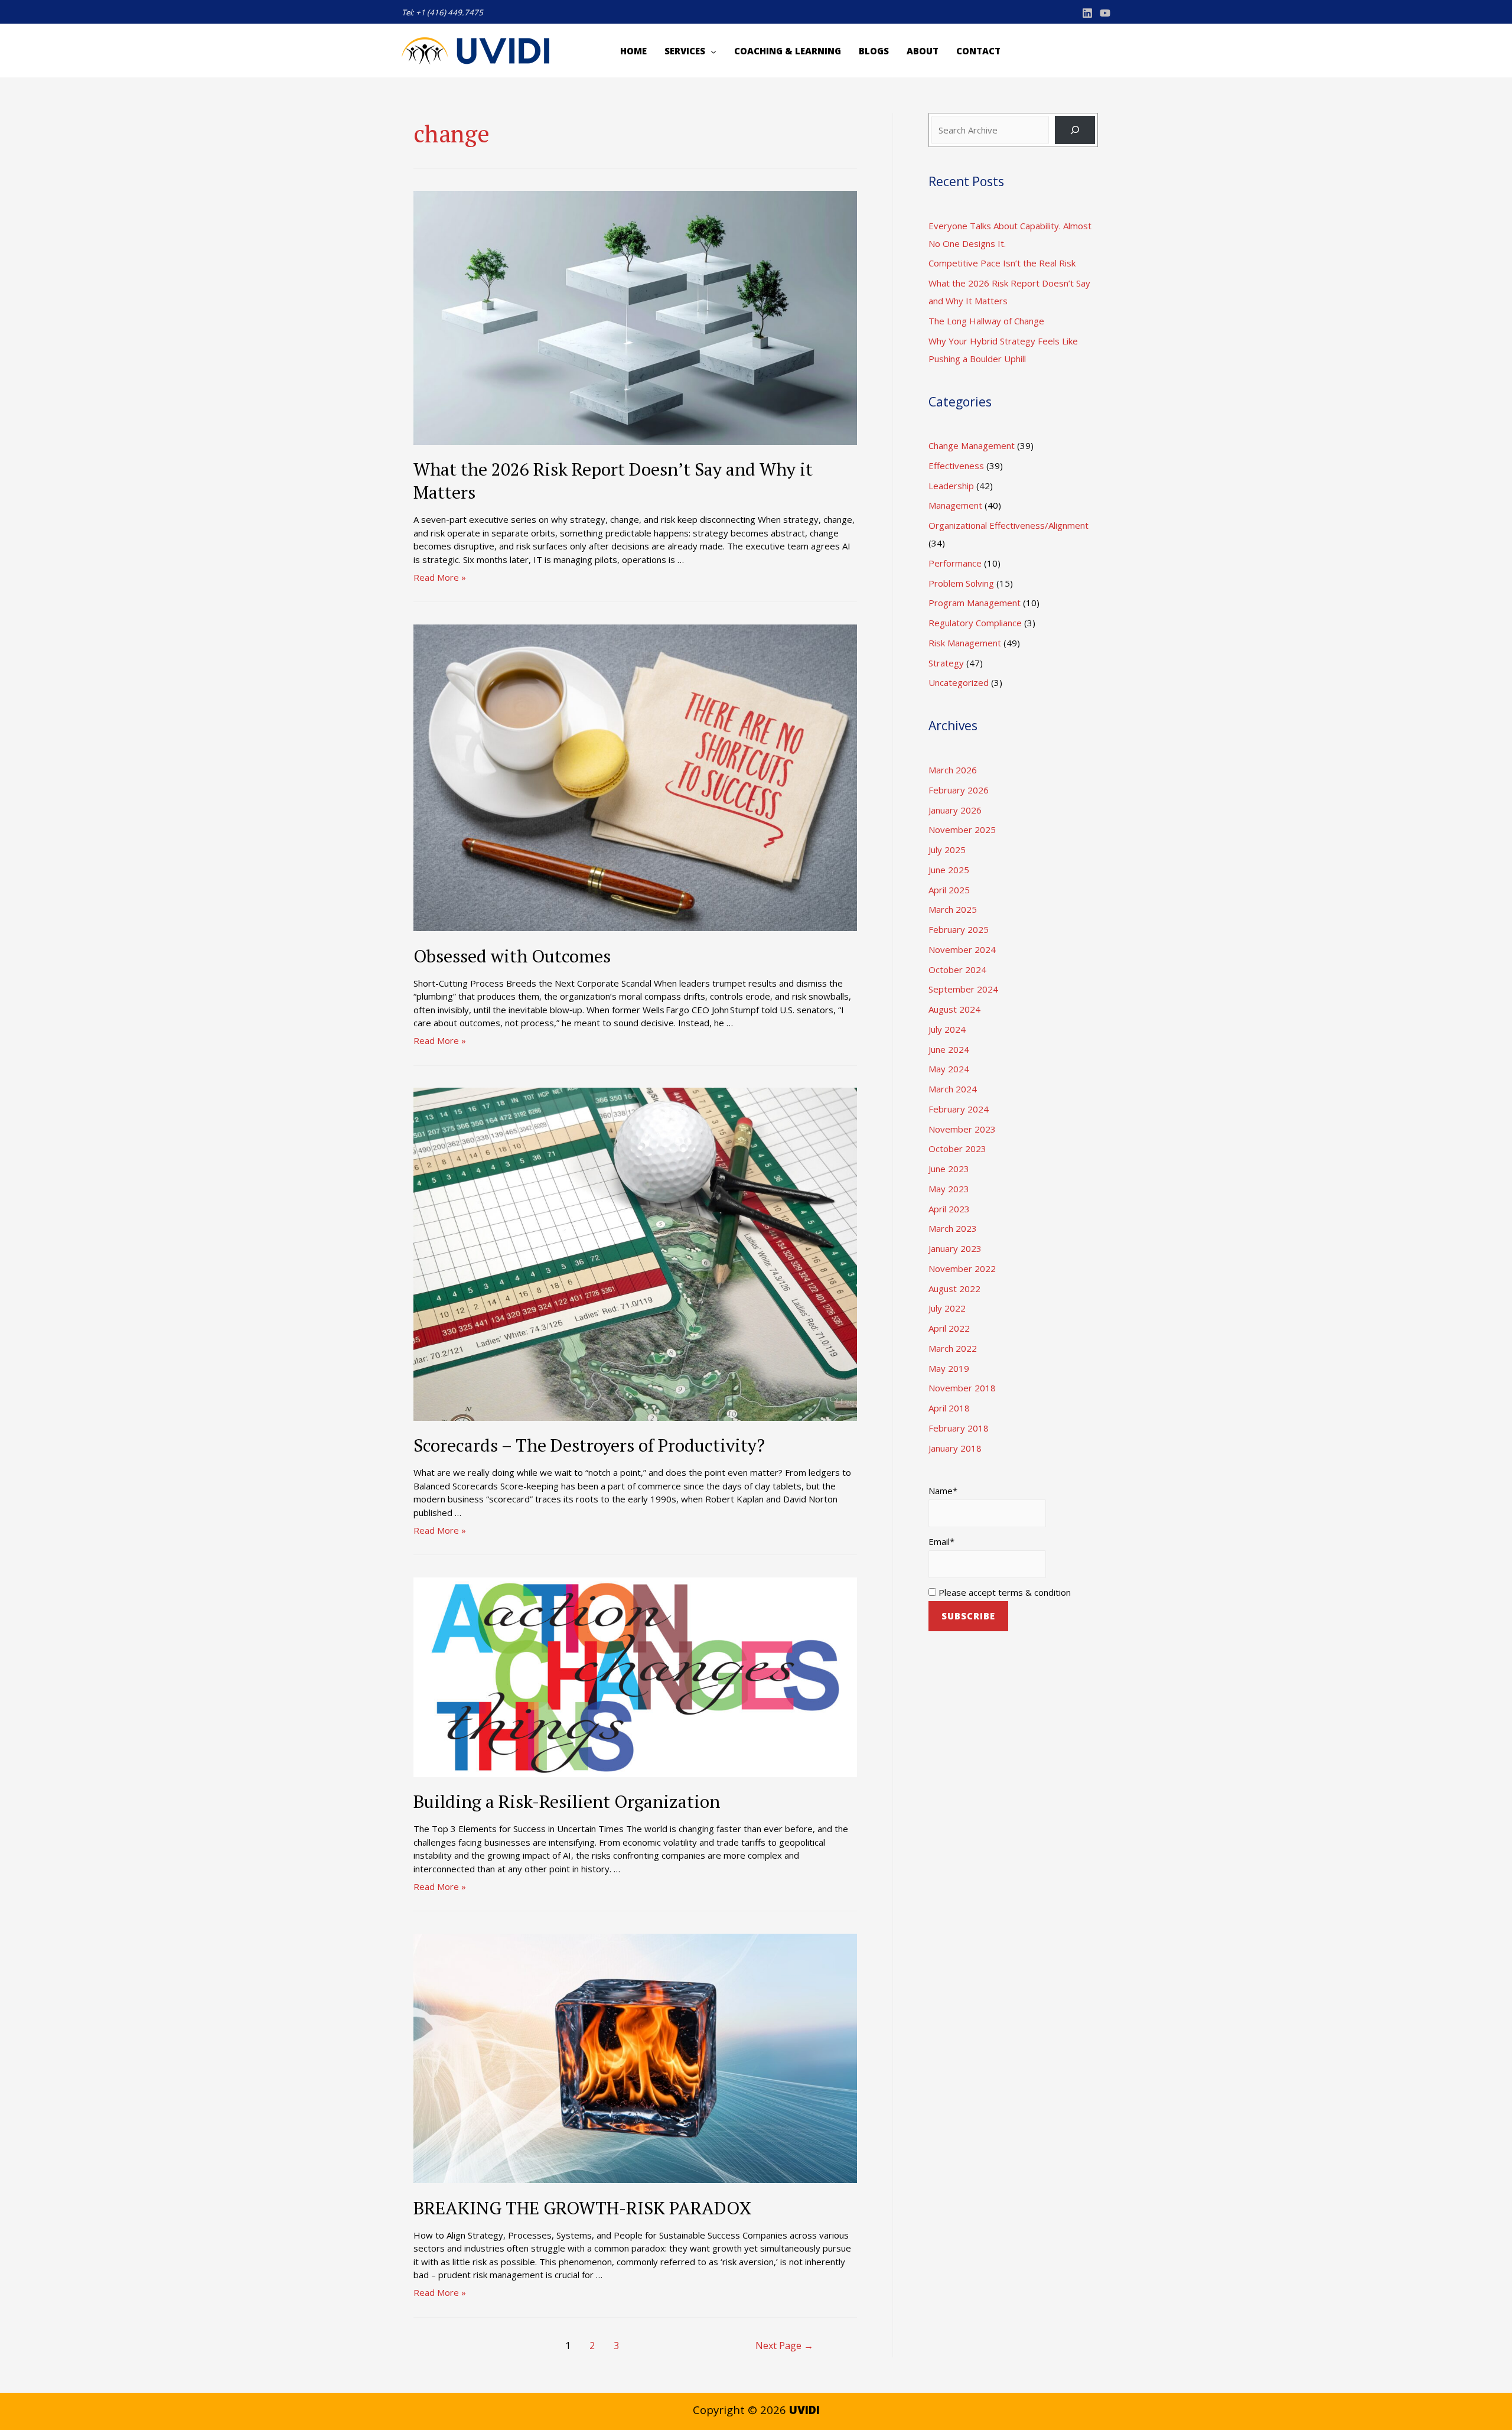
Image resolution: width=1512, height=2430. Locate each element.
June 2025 (949, 870)
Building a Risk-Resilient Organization (567, 1801)
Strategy (946, 663)
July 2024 (947, 1029)
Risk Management (965, 643)
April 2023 (949, 1209)
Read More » (440, 577)
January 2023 (955, 1248)
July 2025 (947, 850)
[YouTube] (1105, 13)
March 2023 (953, 1228)
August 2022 (954, 1289)
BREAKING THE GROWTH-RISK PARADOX (583, 2208)
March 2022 (953, 1348)
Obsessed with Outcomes (512, 956)
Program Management (975, 603)
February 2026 (959, 790)
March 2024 (953, 1089)
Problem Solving (961, 583)
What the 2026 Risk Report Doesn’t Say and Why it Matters (613, 481)
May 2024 (949, 1069)
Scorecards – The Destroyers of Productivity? (589, 1445)
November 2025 (962, 829)
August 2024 (954, 1009)
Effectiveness (956, 466)
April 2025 (949, 890)
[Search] (1075, 130)
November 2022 (962, 1268)
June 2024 (949, 1049)
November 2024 (962, 949)
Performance (955, 563)
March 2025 (953, 909)
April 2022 (949, 1328)
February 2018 (959, 1428)
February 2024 (959, 1109)
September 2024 (963, 989)
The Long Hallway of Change (986, 321)
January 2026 (955, 810)
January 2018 (955, 1448)
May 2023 (949, 1189)
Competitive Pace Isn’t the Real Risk (1002, 263)
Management (955, 505)
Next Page (784, 2346)
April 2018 (949, 1408)
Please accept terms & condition (1003, 1592)
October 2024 (957, 970)
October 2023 (957, 1149)
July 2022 (947, 1308)
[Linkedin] (1087, 13)
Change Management (972, 445)
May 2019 (949, 1368)
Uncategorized (959, 682)
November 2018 (962, 1388)
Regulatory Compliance (975, 623)
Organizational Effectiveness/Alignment (1008, 525)
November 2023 (962, 1129)
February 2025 (959, 929)
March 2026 (953, 770)
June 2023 (949, 1169)
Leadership (951, 486)
